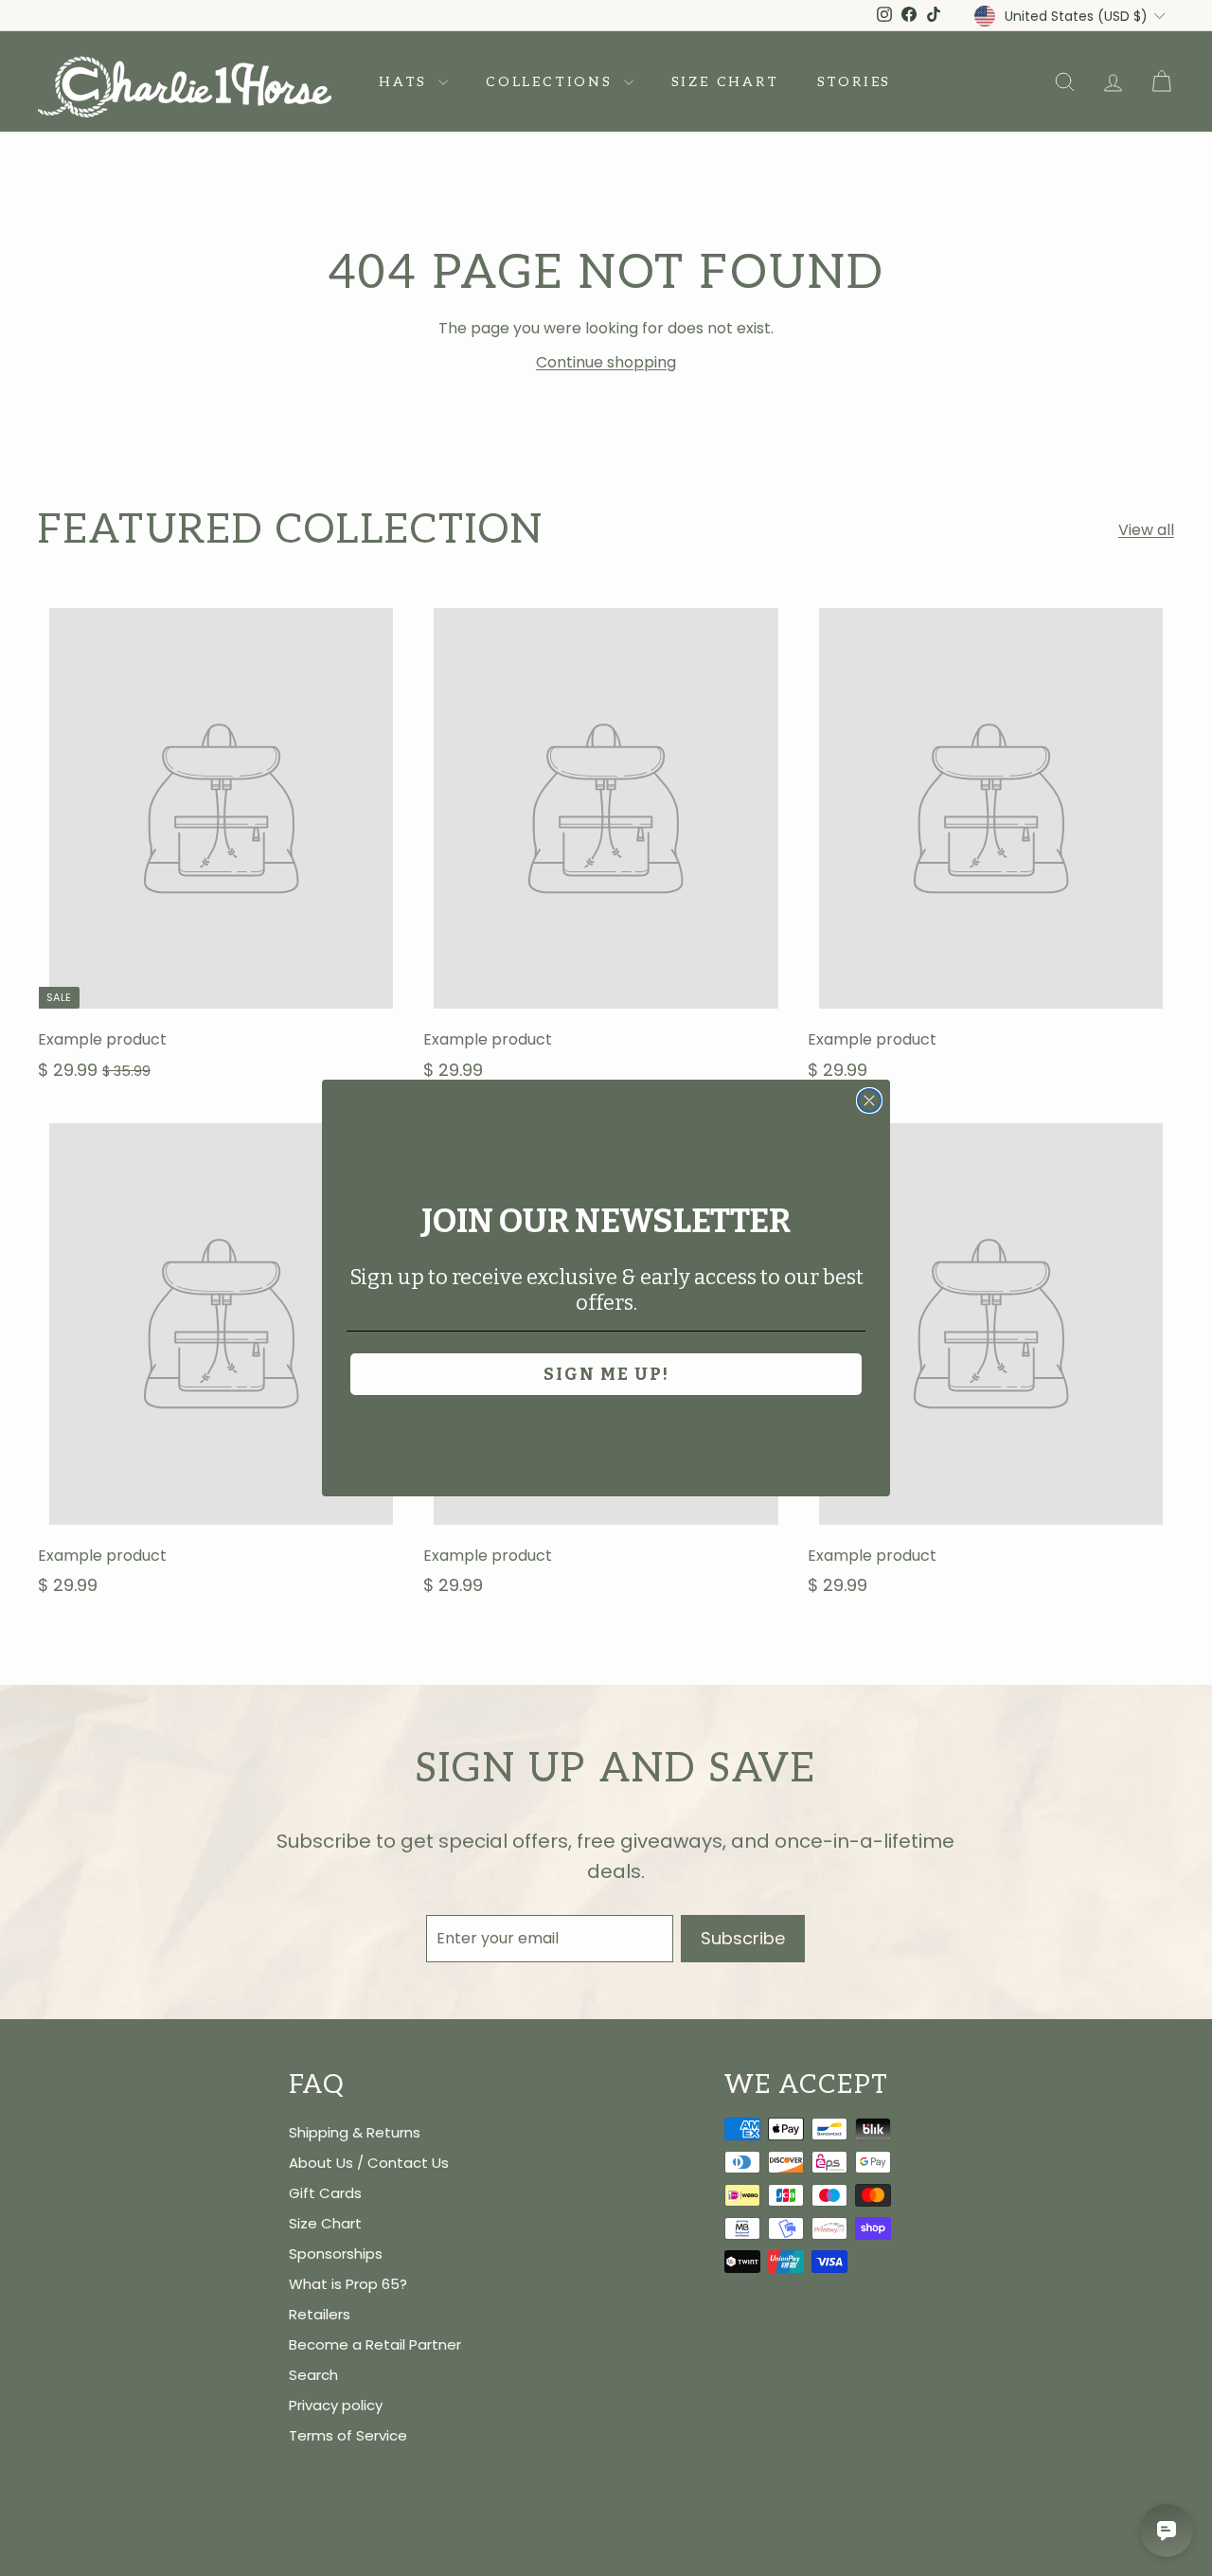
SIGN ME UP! (606, 1374)
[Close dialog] (869, 1100)
